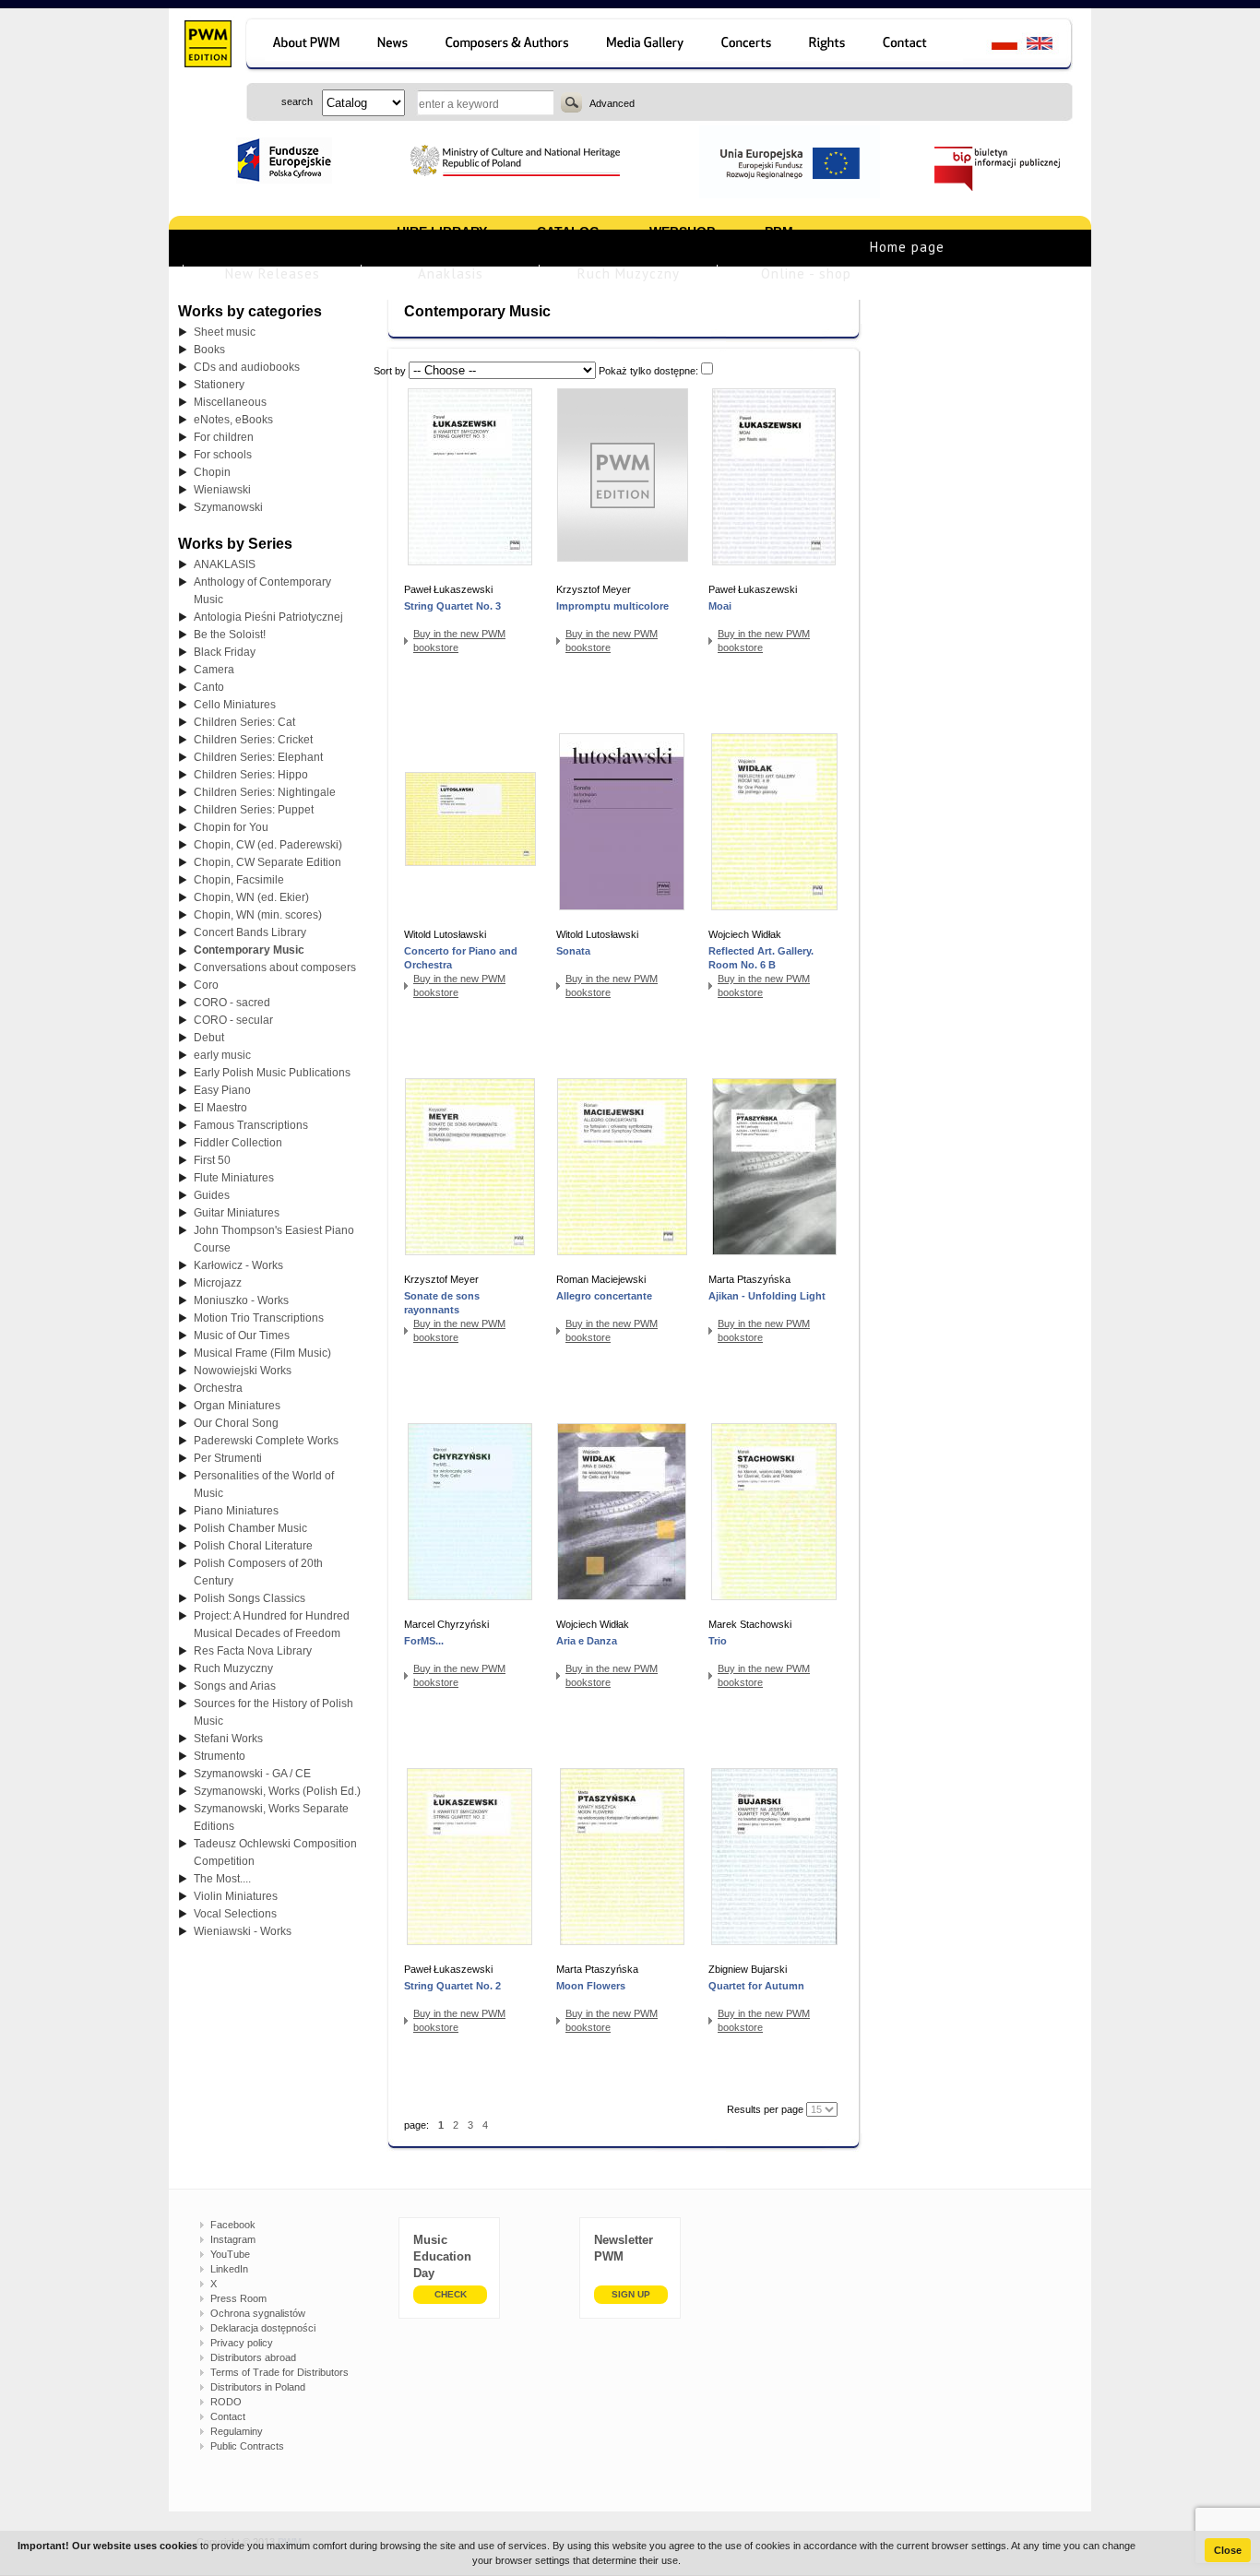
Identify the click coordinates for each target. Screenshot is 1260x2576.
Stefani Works (228, 1739)
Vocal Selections (235, 1914)
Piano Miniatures (236, 1511)
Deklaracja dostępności (263, 2328)
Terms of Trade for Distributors (279, 2372)
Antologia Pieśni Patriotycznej (268, 617)
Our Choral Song (236, 1423)
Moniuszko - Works (241, 1300)
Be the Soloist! (230, 635)
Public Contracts (247, 2446)
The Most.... (222, 1879)
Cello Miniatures (235, 705)
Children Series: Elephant (258, 757)
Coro (206, 985)
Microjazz (218, 1283)
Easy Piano (222, 1090)
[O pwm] (303, 46)
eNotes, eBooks (233, 420)
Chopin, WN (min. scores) (258, 915)
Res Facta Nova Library (253, 1651)
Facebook (233, 2225)
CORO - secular (233, 1020)
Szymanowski (228, 507)
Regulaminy (237, 2431)
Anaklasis (451, 273)
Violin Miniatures (236, 1896)
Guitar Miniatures (237, 1213)
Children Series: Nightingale (265, 792)
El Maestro (220, 1108)
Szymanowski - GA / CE (252, 1774)
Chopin (212, 472)
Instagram (233, 2239)
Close (1228, 2550)
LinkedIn (229, 2269)
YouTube (230, 2254)
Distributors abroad (253, 2357)
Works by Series (235, 544)
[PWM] (207, 46)
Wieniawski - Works (243, 1931)
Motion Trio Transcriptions (259, 1318)
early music (222, 1055)
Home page (907, 247)
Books (209, 350)
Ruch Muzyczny (629, 273)
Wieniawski (222, 490)
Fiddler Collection (238, 1143)
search (571, 102)
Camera (214, 670)
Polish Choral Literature (253, 1546)
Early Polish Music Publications (272, 1073)
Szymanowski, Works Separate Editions (271, 1817)
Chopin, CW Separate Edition (267, 862)
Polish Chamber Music (250, 1528)
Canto (209, 687)
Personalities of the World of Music (264, 1484)
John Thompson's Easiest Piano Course (274, 1239)
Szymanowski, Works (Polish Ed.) (277, 1791)
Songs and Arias (235, 1686)
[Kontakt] (914, 46)
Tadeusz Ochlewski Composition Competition (275, 1852)
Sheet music (225, 332)
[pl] (993, 46)
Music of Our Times (242, 1335)
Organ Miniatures (237, 1406)
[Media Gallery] (647, 46)
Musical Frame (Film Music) (262, 1353)
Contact (228, 2416)
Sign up (631, 2294)
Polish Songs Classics (250, 1598)
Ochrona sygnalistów (258, 2313)
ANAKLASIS (225, 564)
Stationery (219, 385)
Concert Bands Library (250, 932)
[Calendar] (749, 46)
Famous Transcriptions (251, 1125)
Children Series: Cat (244, 722)
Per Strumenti (228, 1458)
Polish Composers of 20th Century (258, 1572)
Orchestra (218, 1388)
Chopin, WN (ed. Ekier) (251, 897)
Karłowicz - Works (238, 1265)
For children (224, 437)
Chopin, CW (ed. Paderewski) (268, 845)
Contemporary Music (249, 950)
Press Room (238, 2298)
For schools (223, 455)
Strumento (220, 1756)
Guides (212, 1195)
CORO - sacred (232, 1003)
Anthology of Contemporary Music (262, 591)
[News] (394, 46)
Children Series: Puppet (254, 810)
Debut (209, 1038)
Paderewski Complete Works (266, 1441)
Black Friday (225, 652)
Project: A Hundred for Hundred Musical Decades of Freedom (272, 1625)
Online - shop (806, 273)
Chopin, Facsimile (239, 880)
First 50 (212, 1160)
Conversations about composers (275, 967)
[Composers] (509, 46)
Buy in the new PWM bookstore (459, 641)
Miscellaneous (230, 402)
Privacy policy (242, 2343)
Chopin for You (231, 827)
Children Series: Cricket (253, 740)
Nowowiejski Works (243, 1371)
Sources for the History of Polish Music (273, 1712)
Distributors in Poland (258, 2387)
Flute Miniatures (234, 1178)
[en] (1050, 46)
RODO (226, 2402)
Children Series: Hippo (251, 775)
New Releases (273, 273)
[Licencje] (828, 46)
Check (451, 2294)
